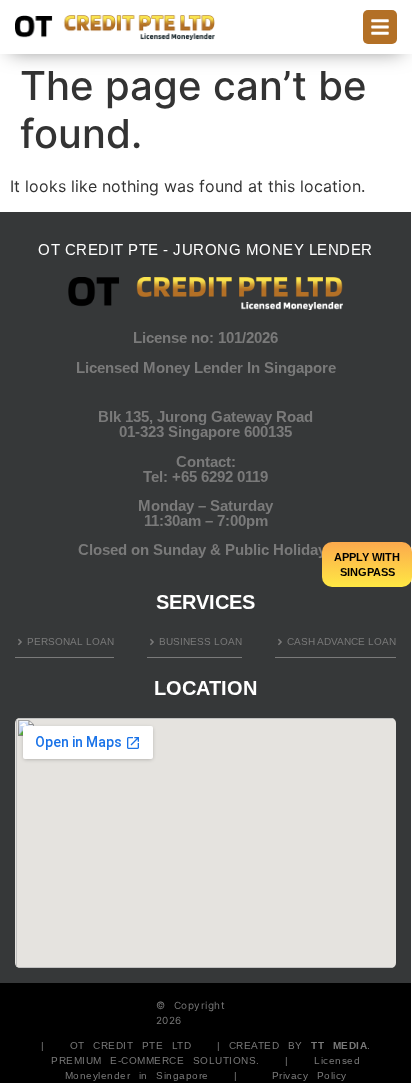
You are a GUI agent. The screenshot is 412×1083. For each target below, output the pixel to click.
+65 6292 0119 (220, 476)
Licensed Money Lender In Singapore (206, 367)
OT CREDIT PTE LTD (131, 1045)
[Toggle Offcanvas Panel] (380, 27)
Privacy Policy (309, 1075)
